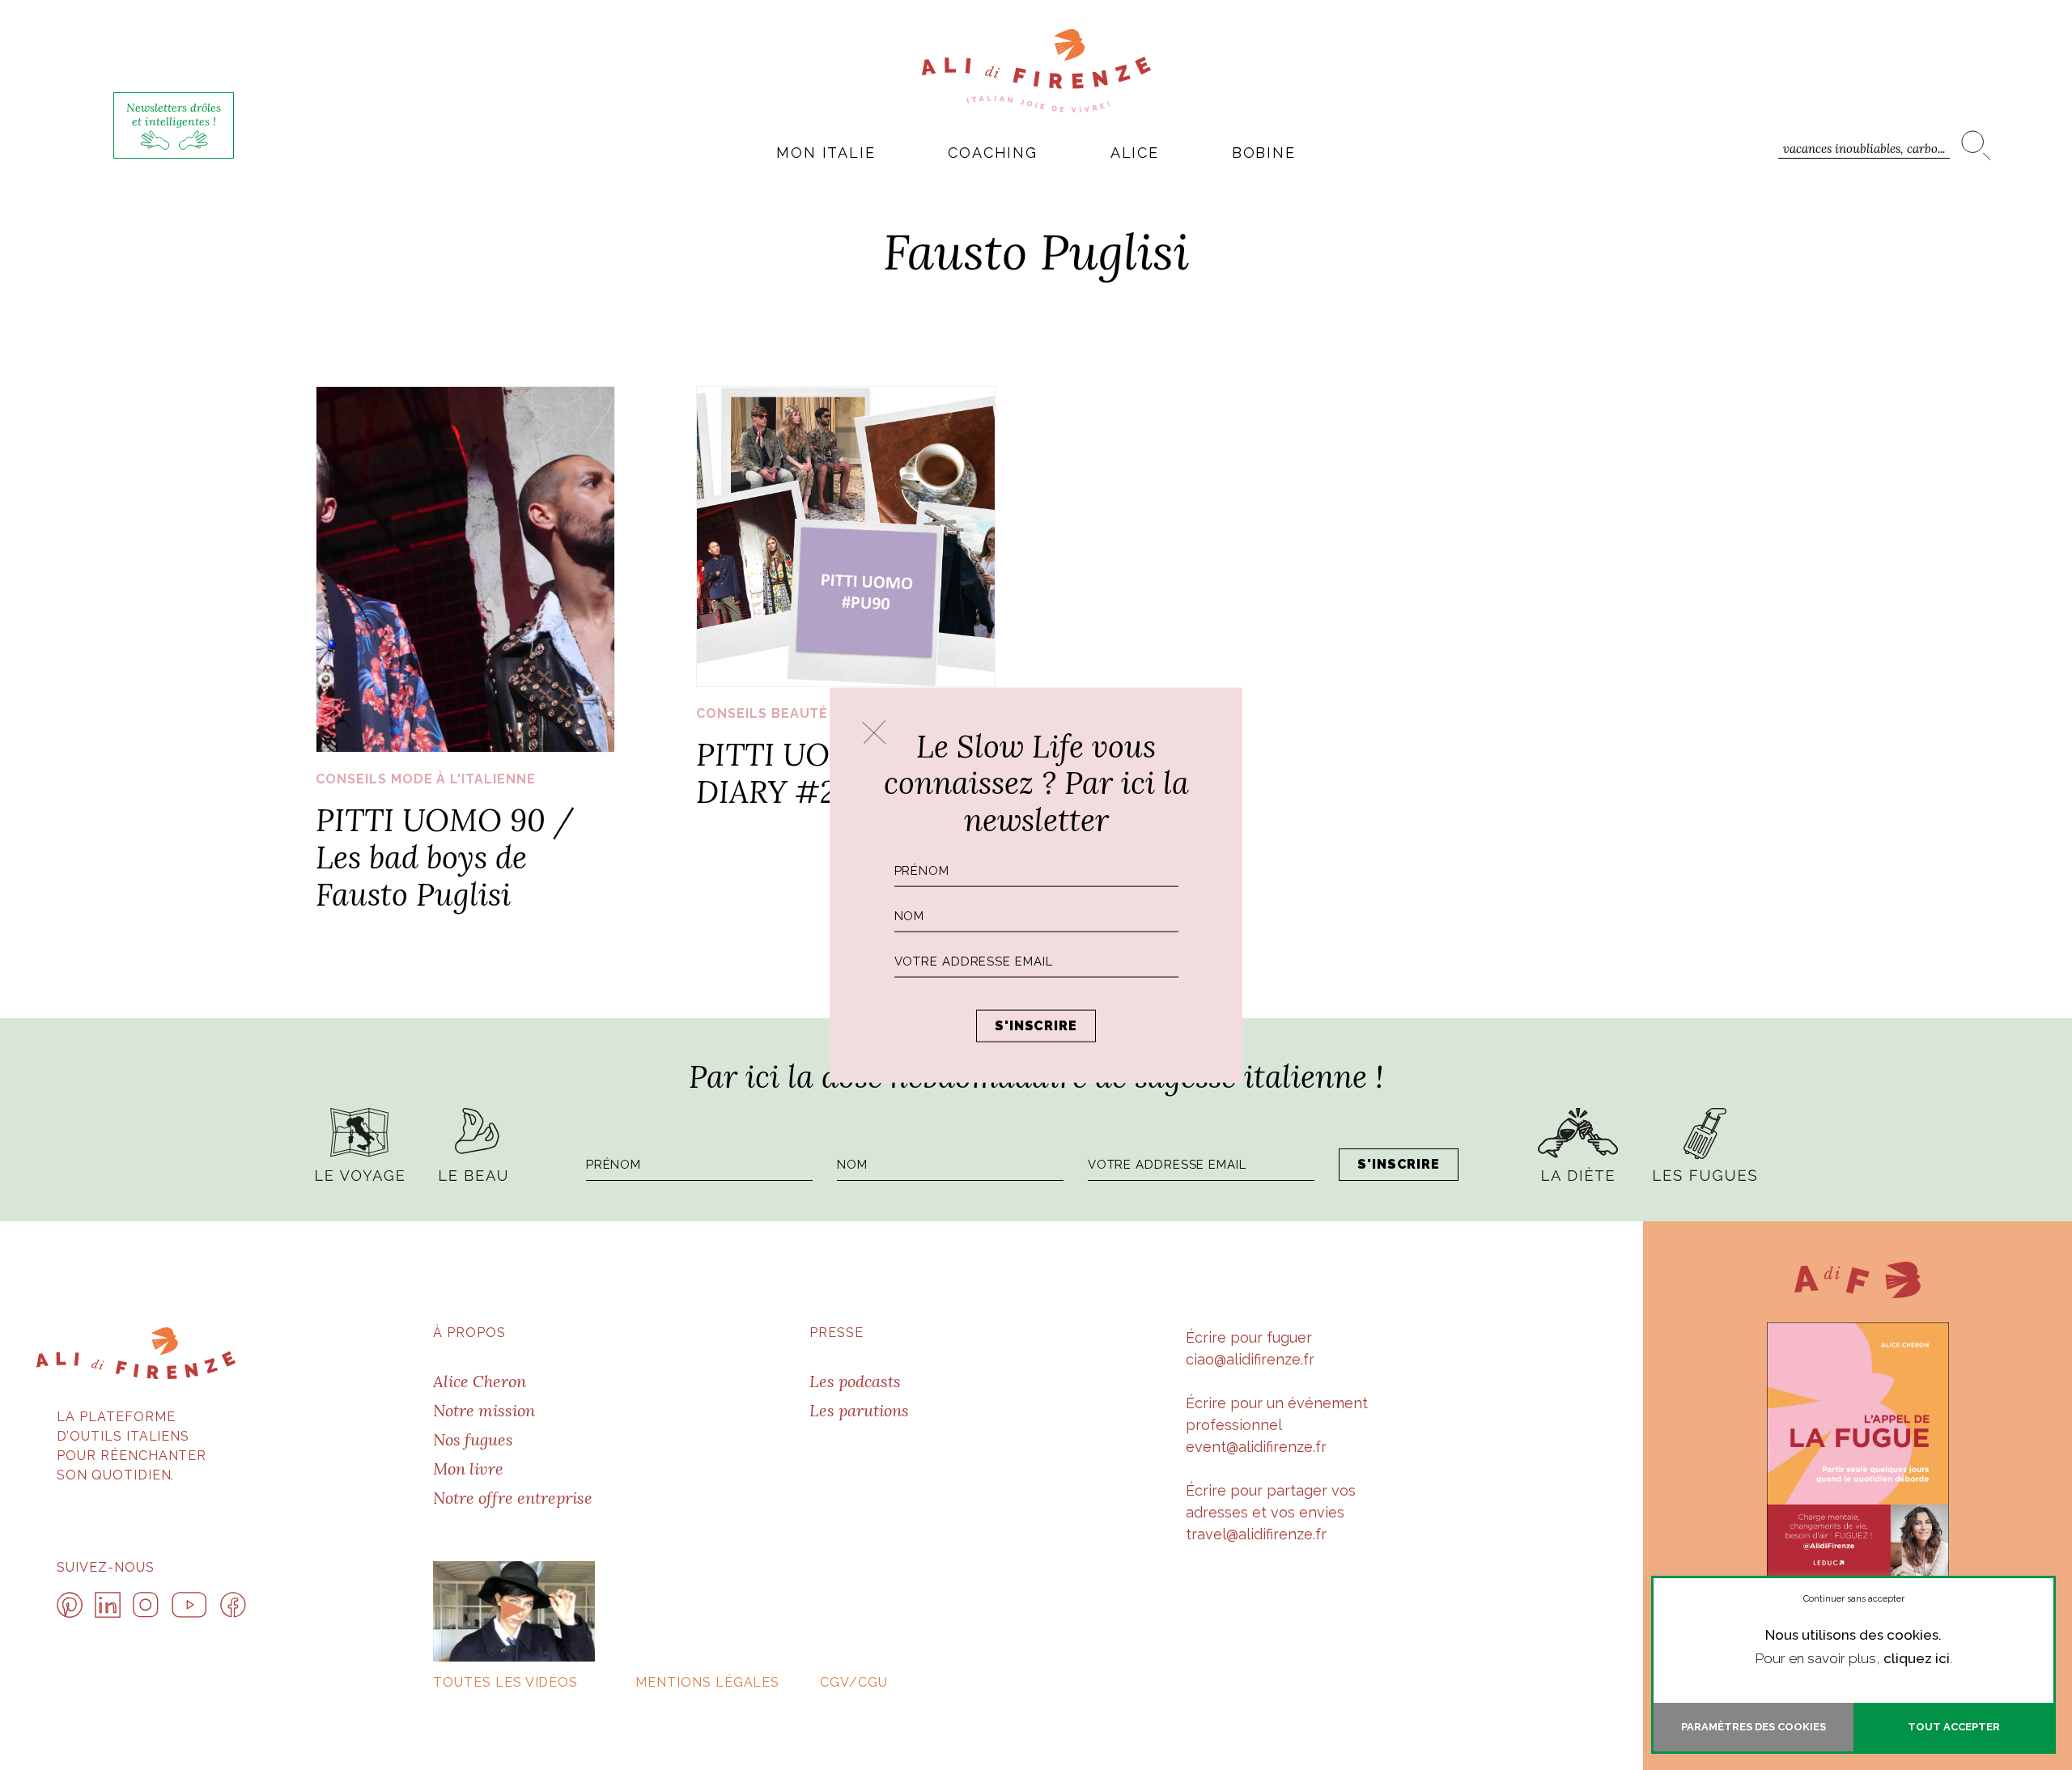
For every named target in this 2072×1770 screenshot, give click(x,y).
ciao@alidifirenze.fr (1250, 1359)
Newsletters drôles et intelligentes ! (174, 115)
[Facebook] (233, 1605)
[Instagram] (146, 1605)
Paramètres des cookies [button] (1754, 1727)
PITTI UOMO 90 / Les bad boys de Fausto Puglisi (445, 857)
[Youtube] (189, 1605)
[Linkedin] (108, 1605)
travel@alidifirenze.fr (1256, 1534)
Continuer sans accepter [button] (1854, 1599)
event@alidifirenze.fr (1256, 1447)
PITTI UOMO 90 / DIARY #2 (825, 773)
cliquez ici (1917, 1658)
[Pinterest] (70, 1605)
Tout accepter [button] (1954, 1727)
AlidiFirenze (1036, 70)
